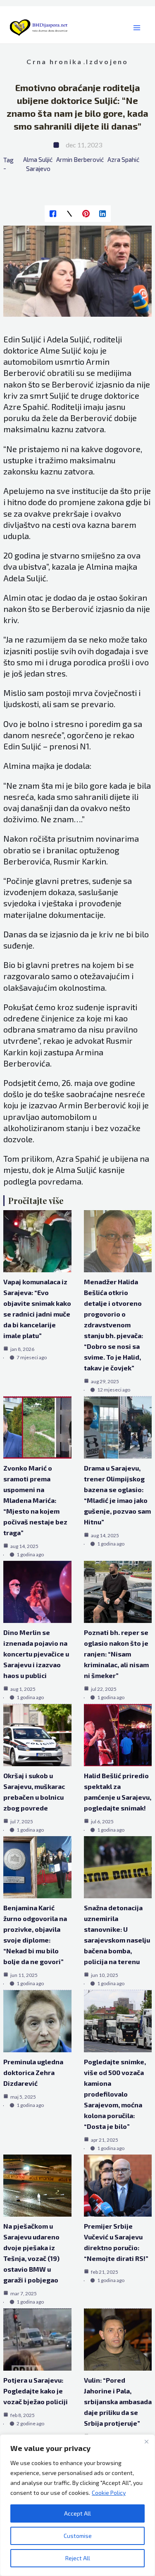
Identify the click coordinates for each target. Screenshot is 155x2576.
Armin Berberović (80, 159)
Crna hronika (54, 61)
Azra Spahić (123, 159)
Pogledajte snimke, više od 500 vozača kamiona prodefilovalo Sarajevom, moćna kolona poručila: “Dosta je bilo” (115, 2094)
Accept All (77, 2513)
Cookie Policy (109, 2493)
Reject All (78, 2558)
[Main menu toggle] (137, 28)
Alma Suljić (38, 159)
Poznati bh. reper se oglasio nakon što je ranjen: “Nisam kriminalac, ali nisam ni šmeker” (116, 1654)
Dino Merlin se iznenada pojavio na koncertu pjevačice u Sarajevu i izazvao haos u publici (36, 1654)
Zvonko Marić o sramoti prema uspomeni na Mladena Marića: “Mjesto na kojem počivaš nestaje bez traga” (35, 1500)
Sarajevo (38, 169)
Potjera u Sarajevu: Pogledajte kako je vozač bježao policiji (36, 2391)
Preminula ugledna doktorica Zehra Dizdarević (33, 2072)
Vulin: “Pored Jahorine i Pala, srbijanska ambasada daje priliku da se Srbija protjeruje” (118, 2401)
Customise (78, 2536)
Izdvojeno (107, 61)
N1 (85, 746)
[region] (77, 2505)
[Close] (146, 2441)
